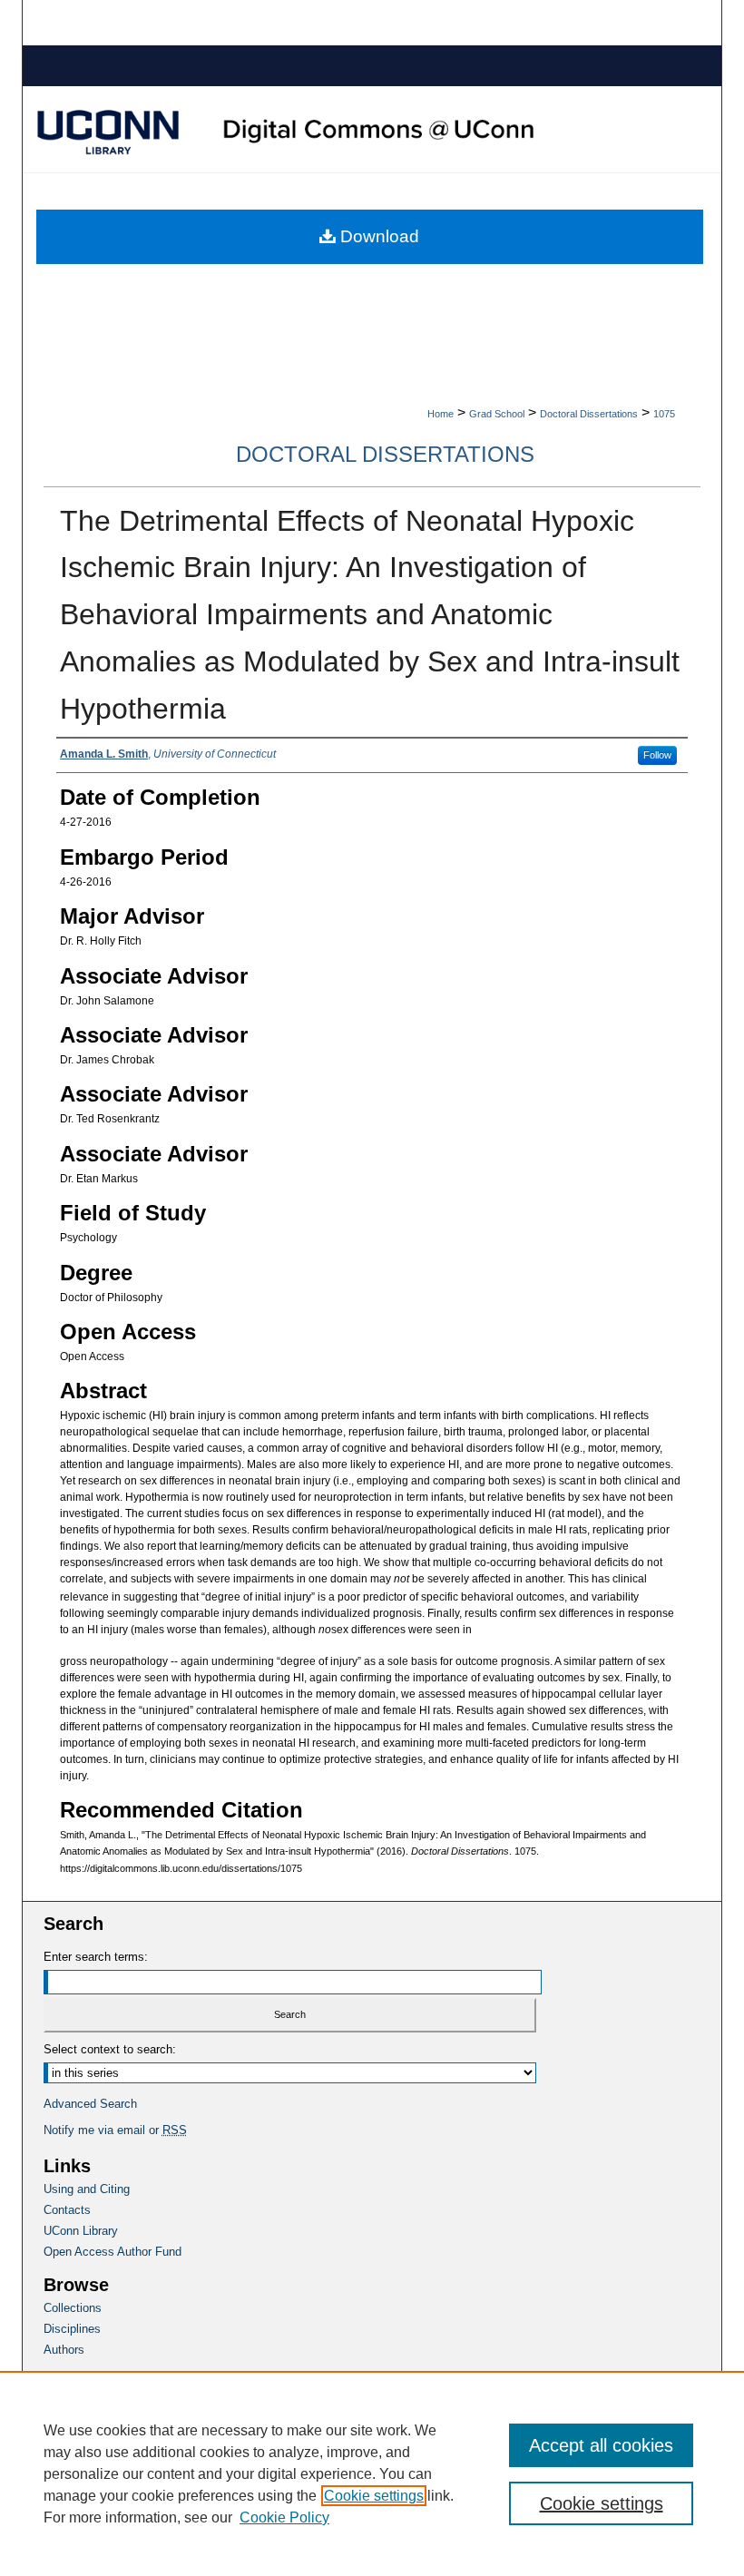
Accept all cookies (601, 2445)
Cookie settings (374, 2496)
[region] (372, 2473)
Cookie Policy (284, 2517)
